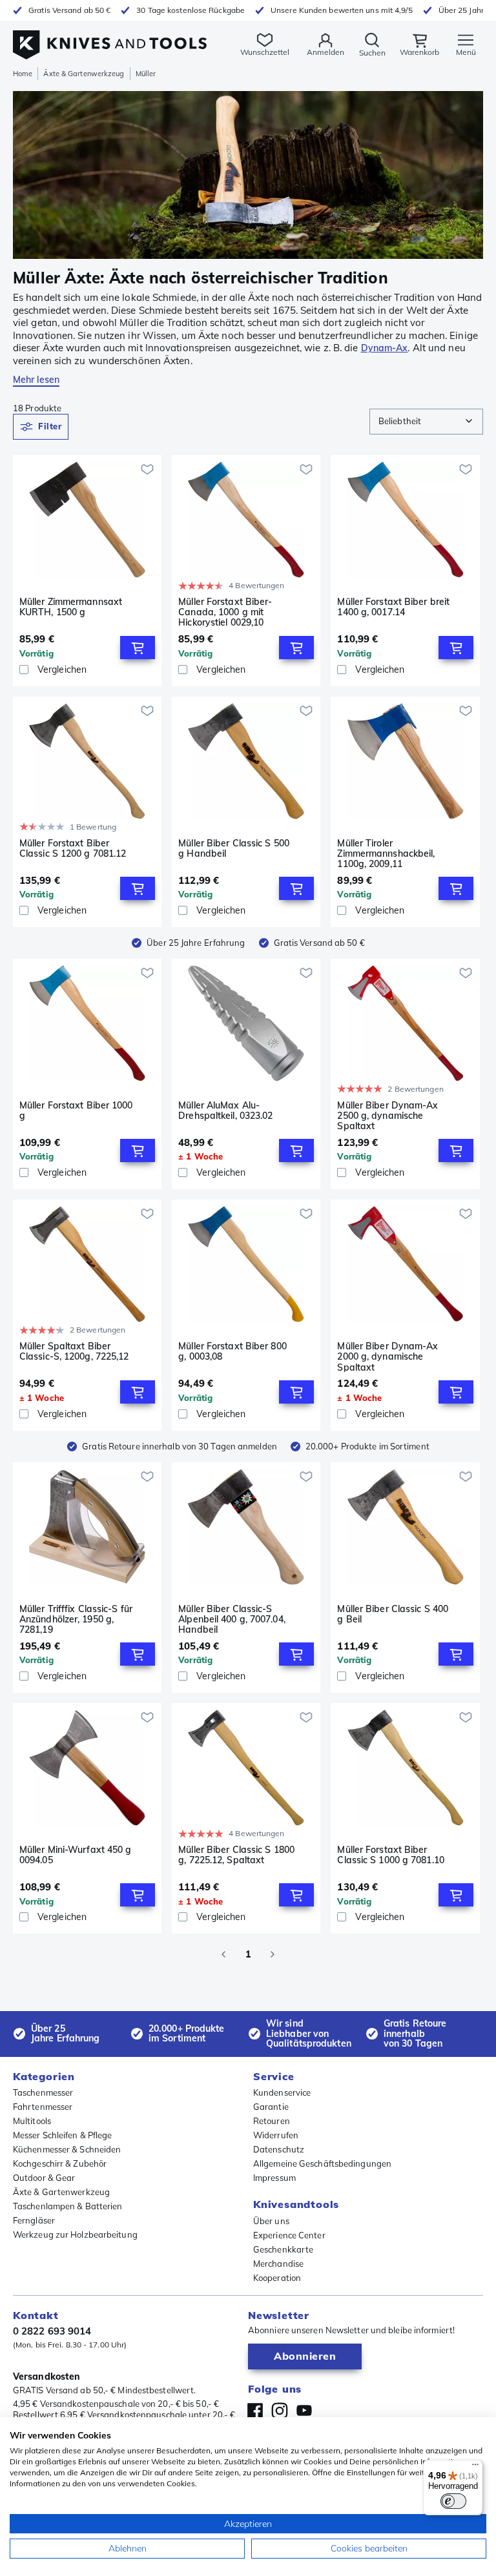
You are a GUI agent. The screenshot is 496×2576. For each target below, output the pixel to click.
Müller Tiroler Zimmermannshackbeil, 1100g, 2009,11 (386, 854)
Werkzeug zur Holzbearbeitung (75, 2234)
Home (23, 74)
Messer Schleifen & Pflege (63, 2135)
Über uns (271, 2221)
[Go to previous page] (223, 1954)
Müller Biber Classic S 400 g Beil (393, 1614)
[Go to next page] (273, 1954)
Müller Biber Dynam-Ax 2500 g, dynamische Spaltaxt (387, 1116)
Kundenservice (282, 2092)
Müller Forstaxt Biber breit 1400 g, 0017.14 (393, 607)
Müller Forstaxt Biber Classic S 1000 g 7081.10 (390, 1855)
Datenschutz (279, 2149)
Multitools (32, 2121)
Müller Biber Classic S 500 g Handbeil (234, 849)
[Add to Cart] (138, 648)
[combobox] (426, 422)
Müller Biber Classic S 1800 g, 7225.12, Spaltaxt (236, 1855)
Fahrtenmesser (43, 2107)
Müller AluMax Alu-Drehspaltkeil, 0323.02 (225, 1111)
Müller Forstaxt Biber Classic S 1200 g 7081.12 (73, 849)
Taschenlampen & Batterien (68, 2206)
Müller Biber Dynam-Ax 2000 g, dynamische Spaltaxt (387, 1356)
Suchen (372, 53)
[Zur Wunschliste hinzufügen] (147, 469)
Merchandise (278, 2264)
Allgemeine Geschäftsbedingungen (322, 2163)
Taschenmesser (43, 2092)
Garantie (271, 2107)
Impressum (274, 2178)
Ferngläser (34, 2220)
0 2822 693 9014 (52, 2331)
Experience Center (289, 2235)
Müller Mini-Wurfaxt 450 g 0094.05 (76, 1855)
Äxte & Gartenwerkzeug (84, 74)
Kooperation (277, 2278)
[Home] (110, 38)
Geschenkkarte (283, 2249)
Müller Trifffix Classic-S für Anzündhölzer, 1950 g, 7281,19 (76, 1619)
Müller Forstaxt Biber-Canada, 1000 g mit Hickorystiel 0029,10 (225, 612)
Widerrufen (276, 2135)
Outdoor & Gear (44, 2178)
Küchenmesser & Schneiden (67, 2149)
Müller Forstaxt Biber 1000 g (76, 1111)
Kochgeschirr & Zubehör (60, 2163)
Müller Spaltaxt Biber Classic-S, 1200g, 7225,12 (74, 1352)
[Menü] (475, 2468)
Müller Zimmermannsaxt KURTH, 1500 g (71, 607)
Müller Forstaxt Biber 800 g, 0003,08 (232, 1352)
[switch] (453, 2501)
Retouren (272, 2121)
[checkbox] (24, 670)
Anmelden (325, 52)
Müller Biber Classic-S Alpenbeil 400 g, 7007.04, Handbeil (232, 1619)
